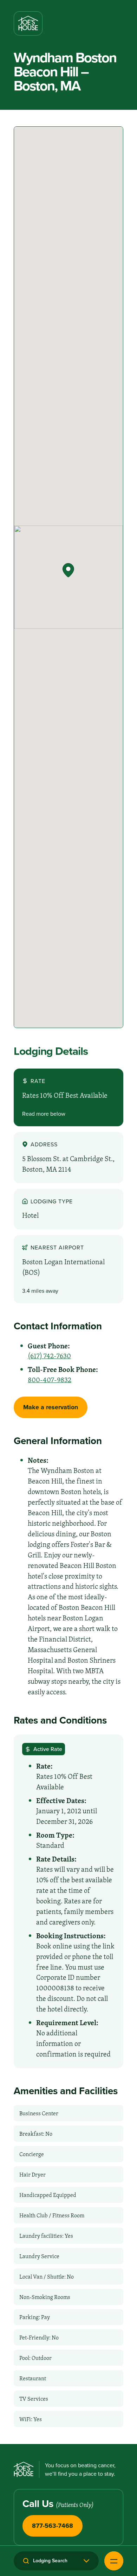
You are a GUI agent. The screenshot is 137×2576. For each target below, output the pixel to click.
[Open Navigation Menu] (114, 2561)
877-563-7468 (53, 2526)
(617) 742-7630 (49, 1356)
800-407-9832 (50, 1380)
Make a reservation (51, 1407)
